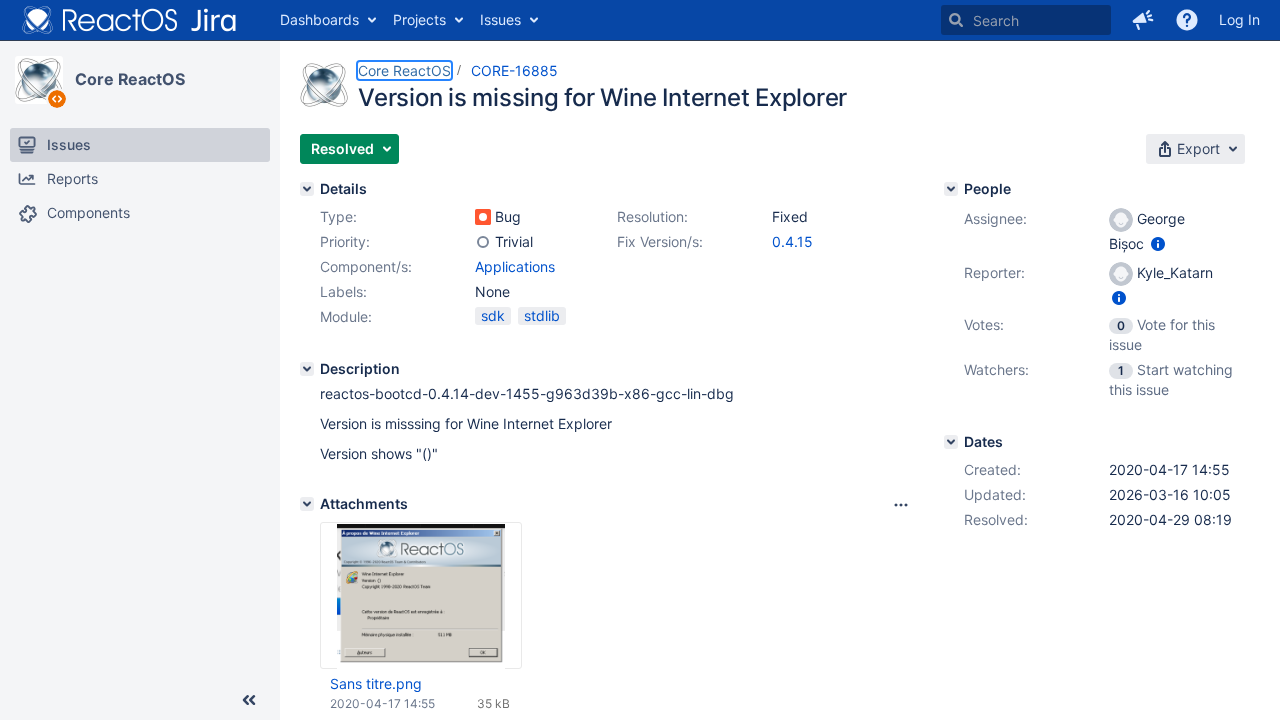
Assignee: (995, 218)
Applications (515, 266)
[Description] (307, 369)
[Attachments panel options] (901, 505)
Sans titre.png (376, 683)
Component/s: (366, 266)
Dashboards (319, 19)
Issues (500, 19)
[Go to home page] (130, 20)
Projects (419, 19)
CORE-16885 (514, 70)
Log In (1239, 19)
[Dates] (951, 442)
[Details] (307, 189)
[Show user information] (1158, 243)
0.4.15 (792, 241)
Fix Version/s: (660, 241)
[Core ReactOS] (39, 80)
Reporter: (994, 272)
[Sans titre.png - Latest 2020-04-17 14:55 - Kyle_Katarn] (421, 596)
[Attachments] (307, 504)
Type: (338, 216)
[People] (951, 189)
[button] (1143, 20)
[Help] (1187, 20)
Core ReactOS (130, 79)
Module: (346, 316)
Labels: (343, 291)
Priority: (345, 241)
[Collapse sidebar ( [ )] (249, 700)
